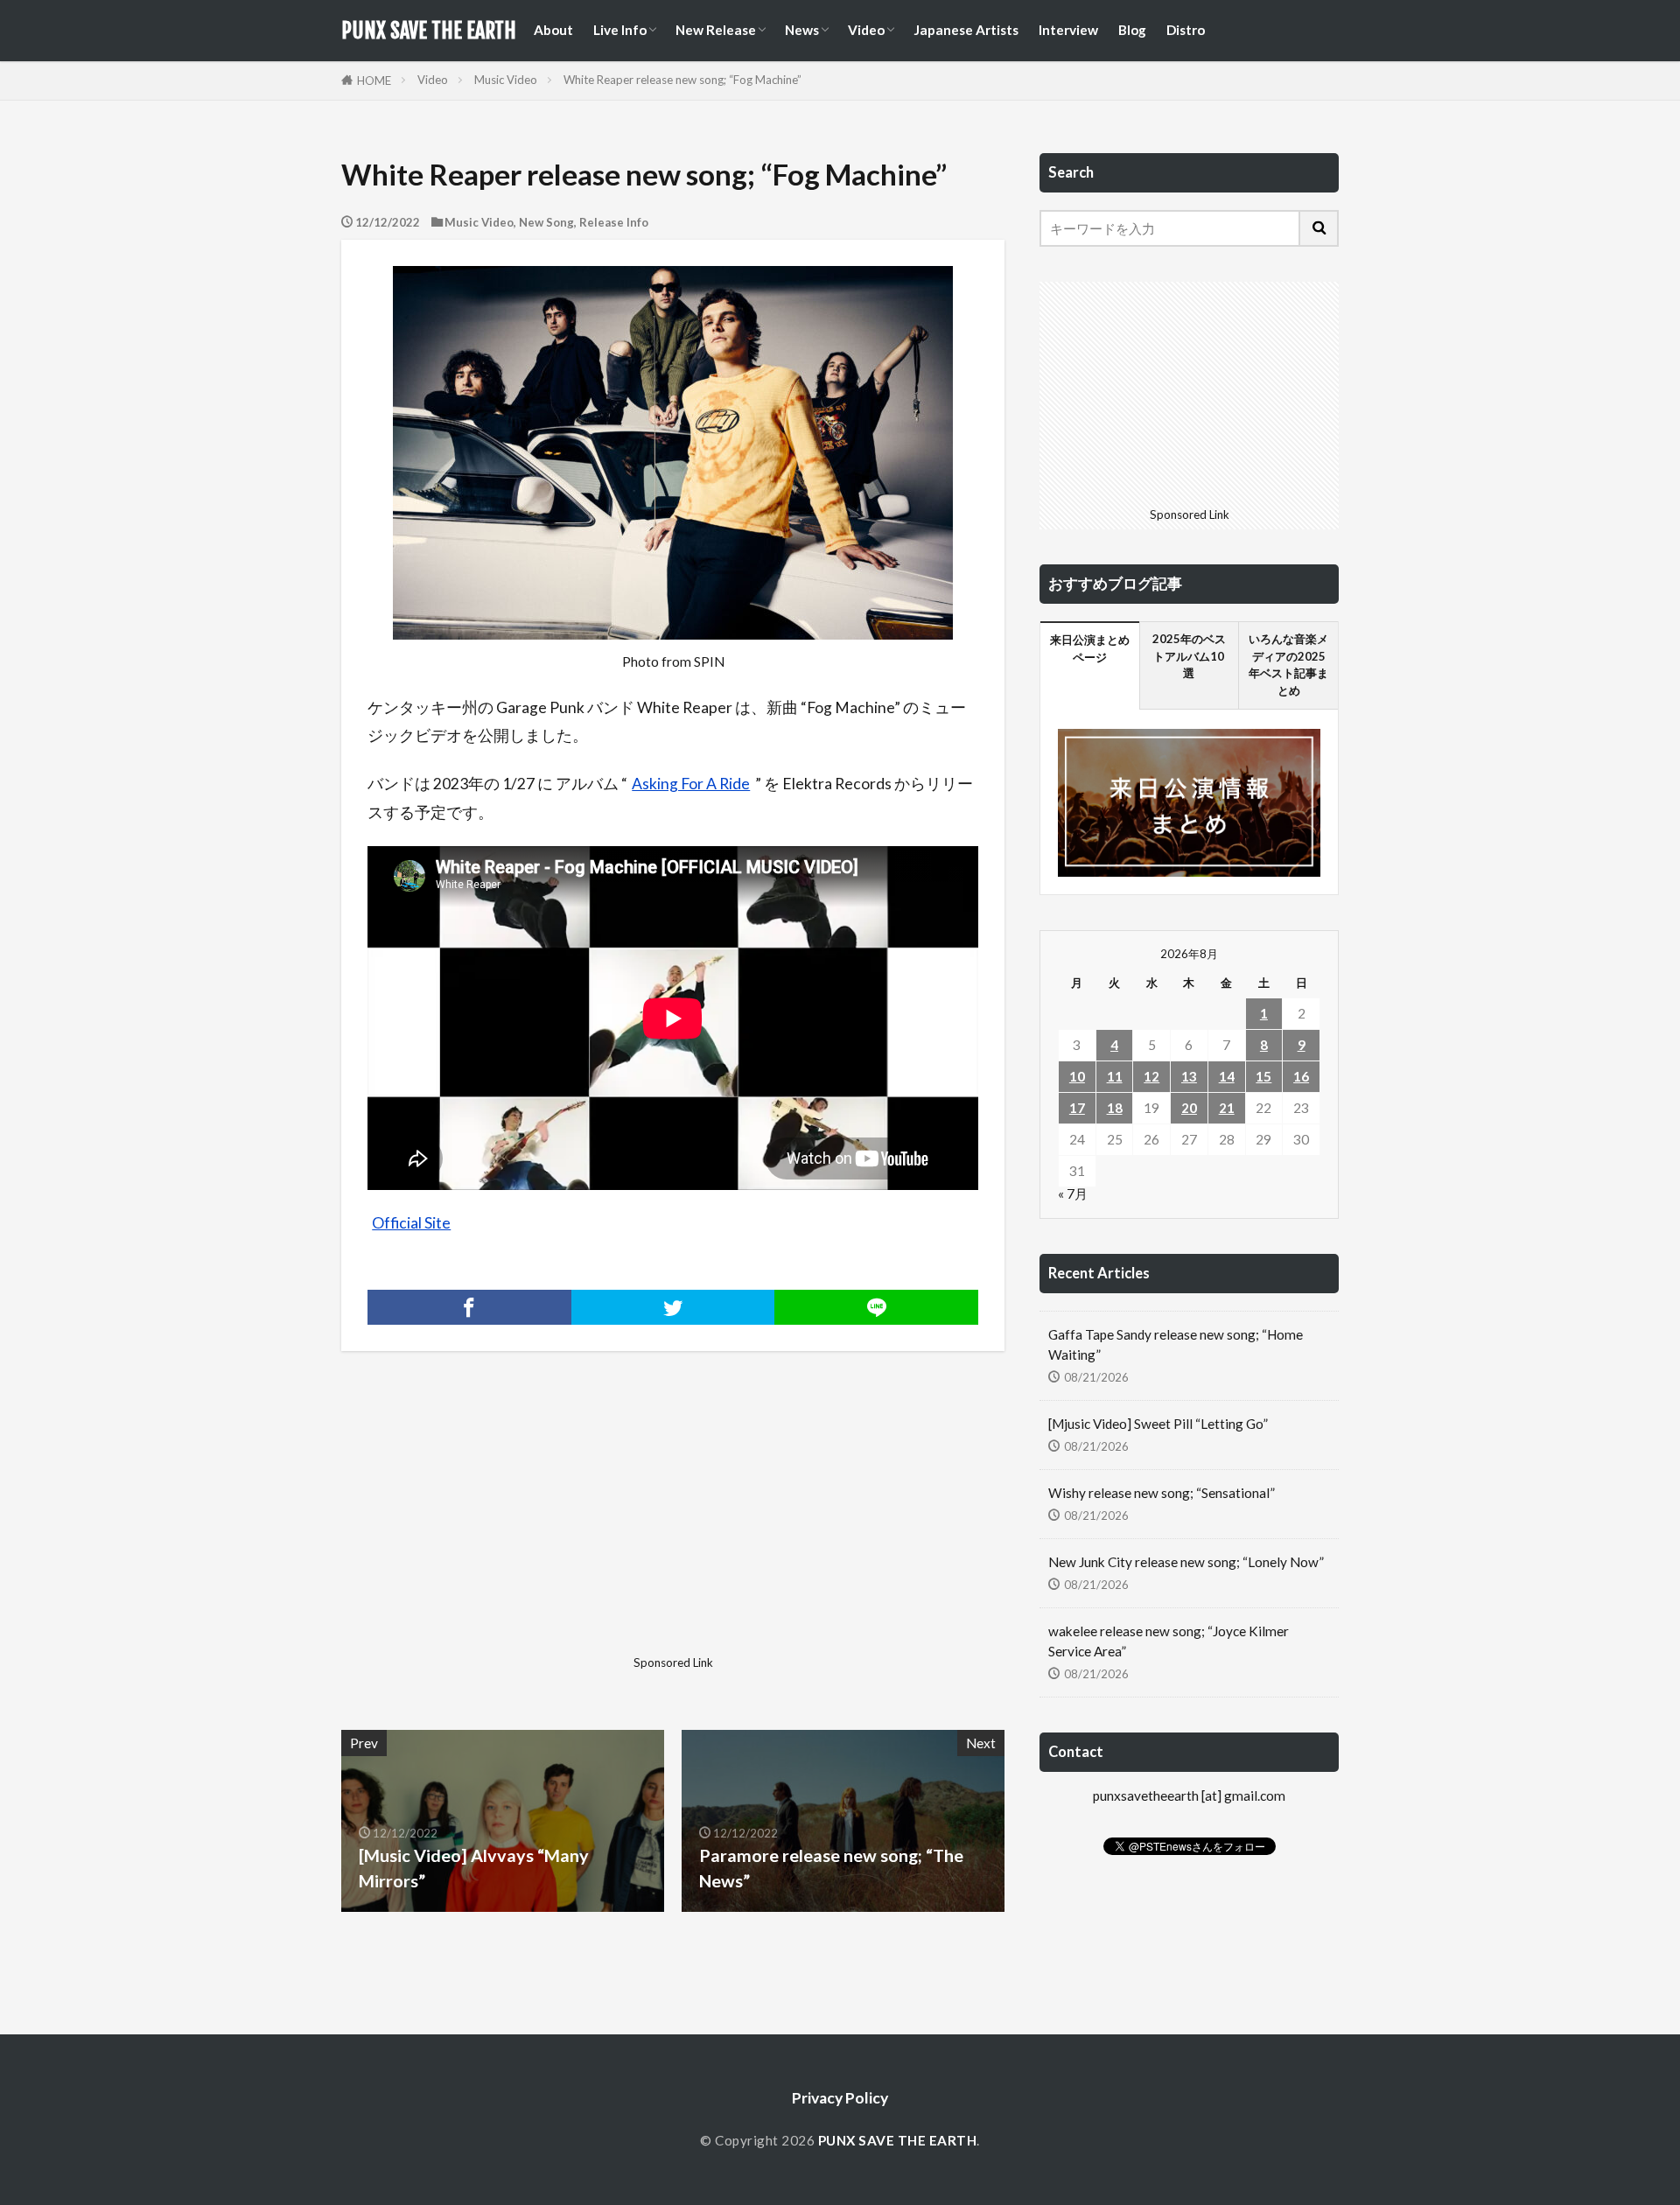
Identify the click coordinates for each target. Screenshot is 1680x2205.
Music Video (506, 80)
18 (1115, 1108)
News (802, 30)
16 (1301, 1076)
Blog (1132, 30)
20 (1189, 1108)
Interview (1068, 30)
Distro (1186, 30)
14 (1227, 1076)
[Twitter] (673, 1307)
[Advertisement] (505, 1526)
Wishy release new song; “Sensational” (1162, 1493)
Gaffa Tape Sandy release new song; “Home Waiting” (1176, 1344)
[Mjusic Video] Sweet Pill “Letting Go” (1158, 1424)
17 (1077, 1108)
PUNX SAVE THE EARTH (429, 31)
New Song (546, 222)
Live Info (620, 30)
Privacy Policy (840, 2098)
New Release (716, 30)
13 (1189, 1076)
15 (1263, 1076)
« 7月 (1073, 1193)
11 (1115, 1076)
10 (1077, 1076)
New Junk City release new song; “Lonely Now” (1186, 1562)
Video (866, 30)
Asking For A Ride (691, 784)
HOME (374, 80)
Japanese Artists (966, 30)
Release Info (614, 222)
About (553, 30)
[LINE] (876, 1307)
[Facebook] (469, 1307)
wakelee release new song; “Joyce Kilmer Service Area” (1169, 1641)
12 (1151, 1076)
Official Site (411, 1223)
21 (1227, 1108)
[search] (1319, 228)
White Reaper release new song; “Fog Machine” (682, 80)
